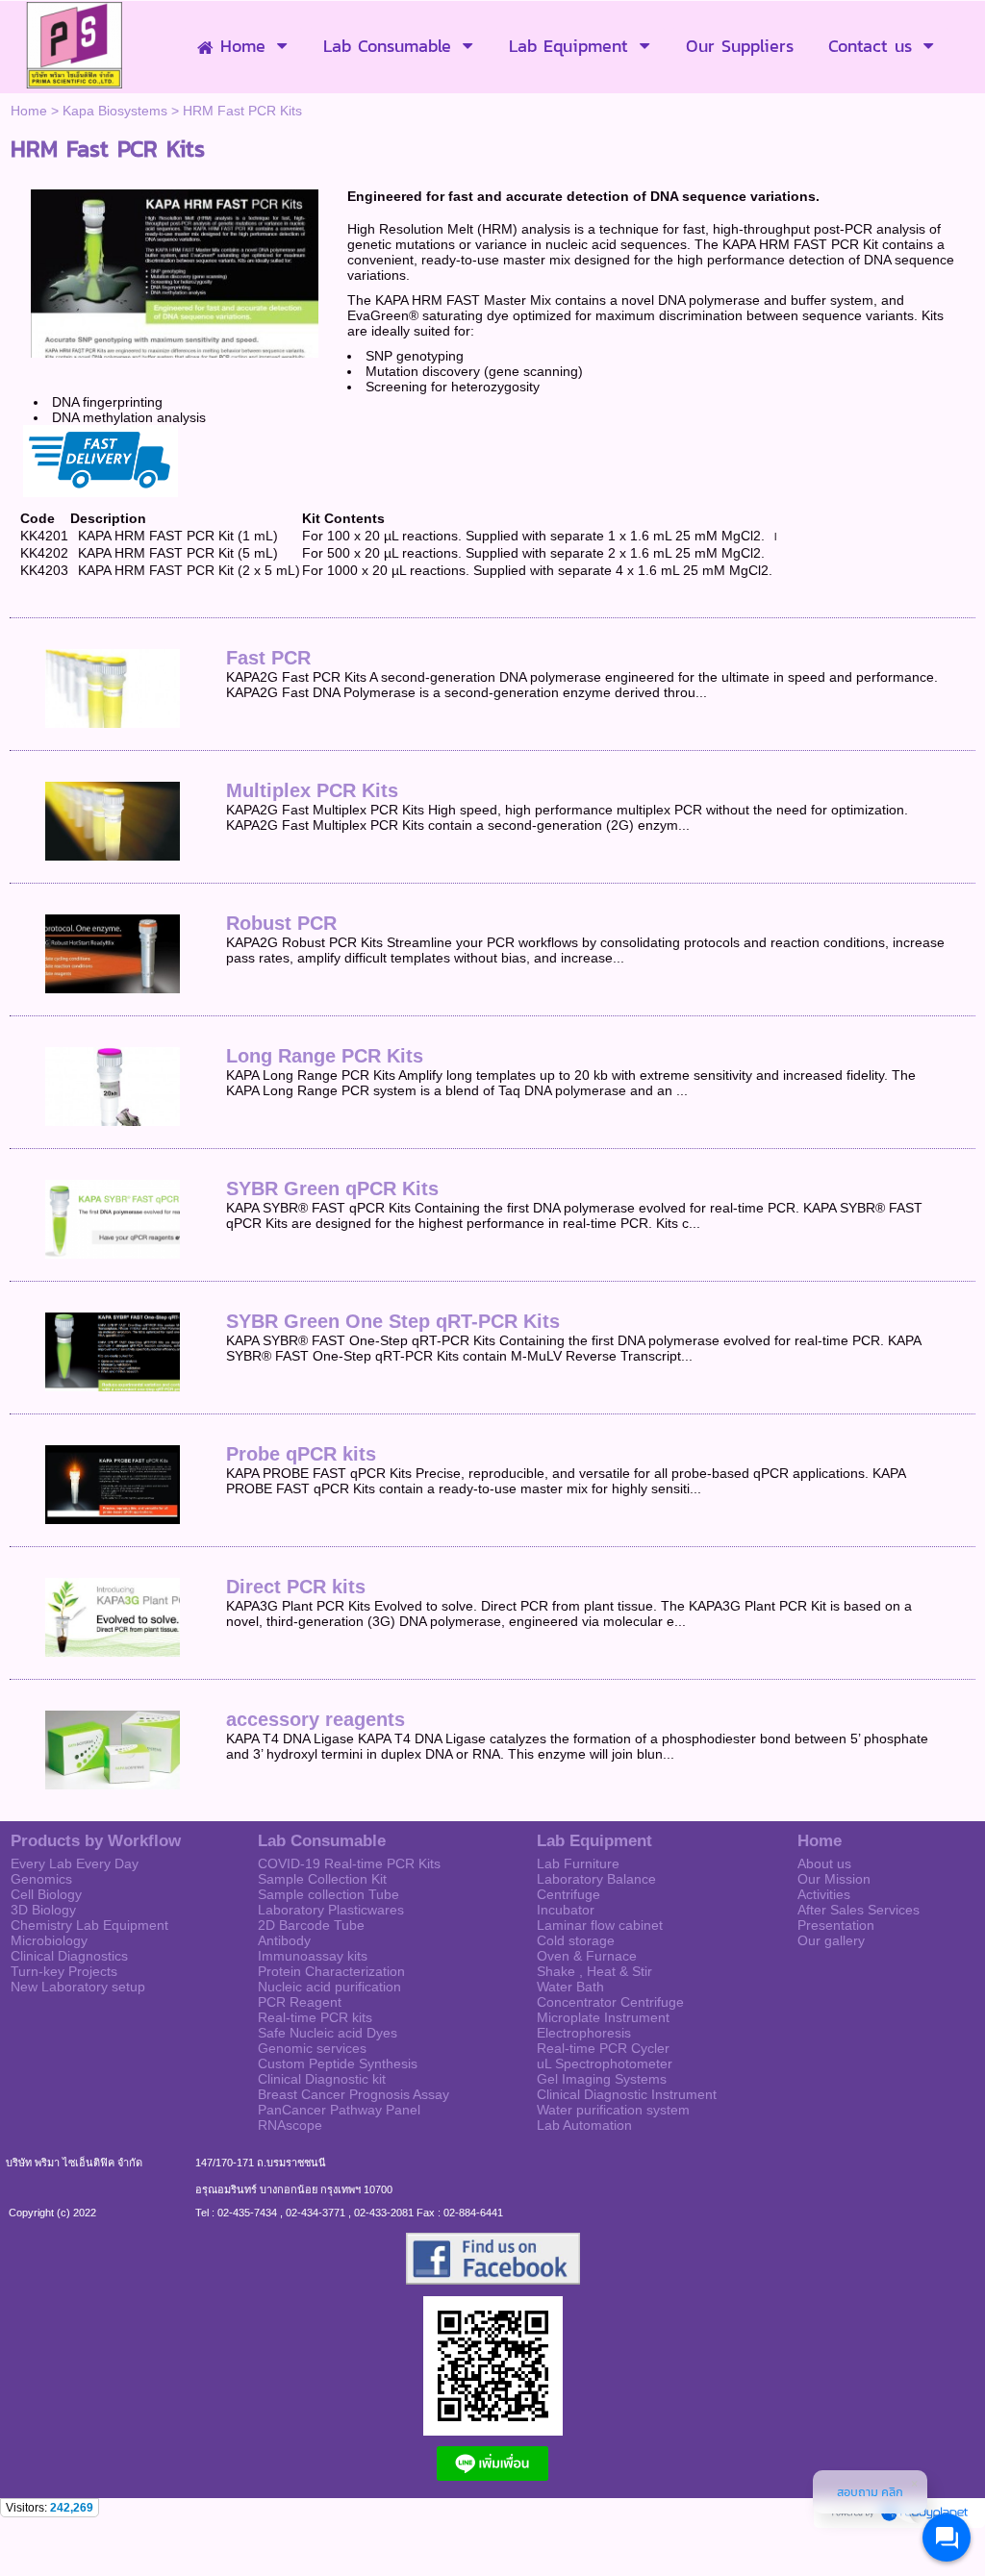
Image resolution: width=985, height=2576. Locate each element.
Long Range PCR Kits (325, 1056)
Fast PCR (268, 658)
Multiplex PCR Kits (312, 790)
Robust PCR (281, 923)
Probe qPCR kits (301, 1454)
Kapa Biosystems (115, 111)
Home (29, 111)
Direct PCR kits (296, 1587)
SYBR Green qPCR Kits (332, 1188)
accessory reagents (316, 1719)
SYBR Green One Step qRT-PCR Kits (393, 1321)
